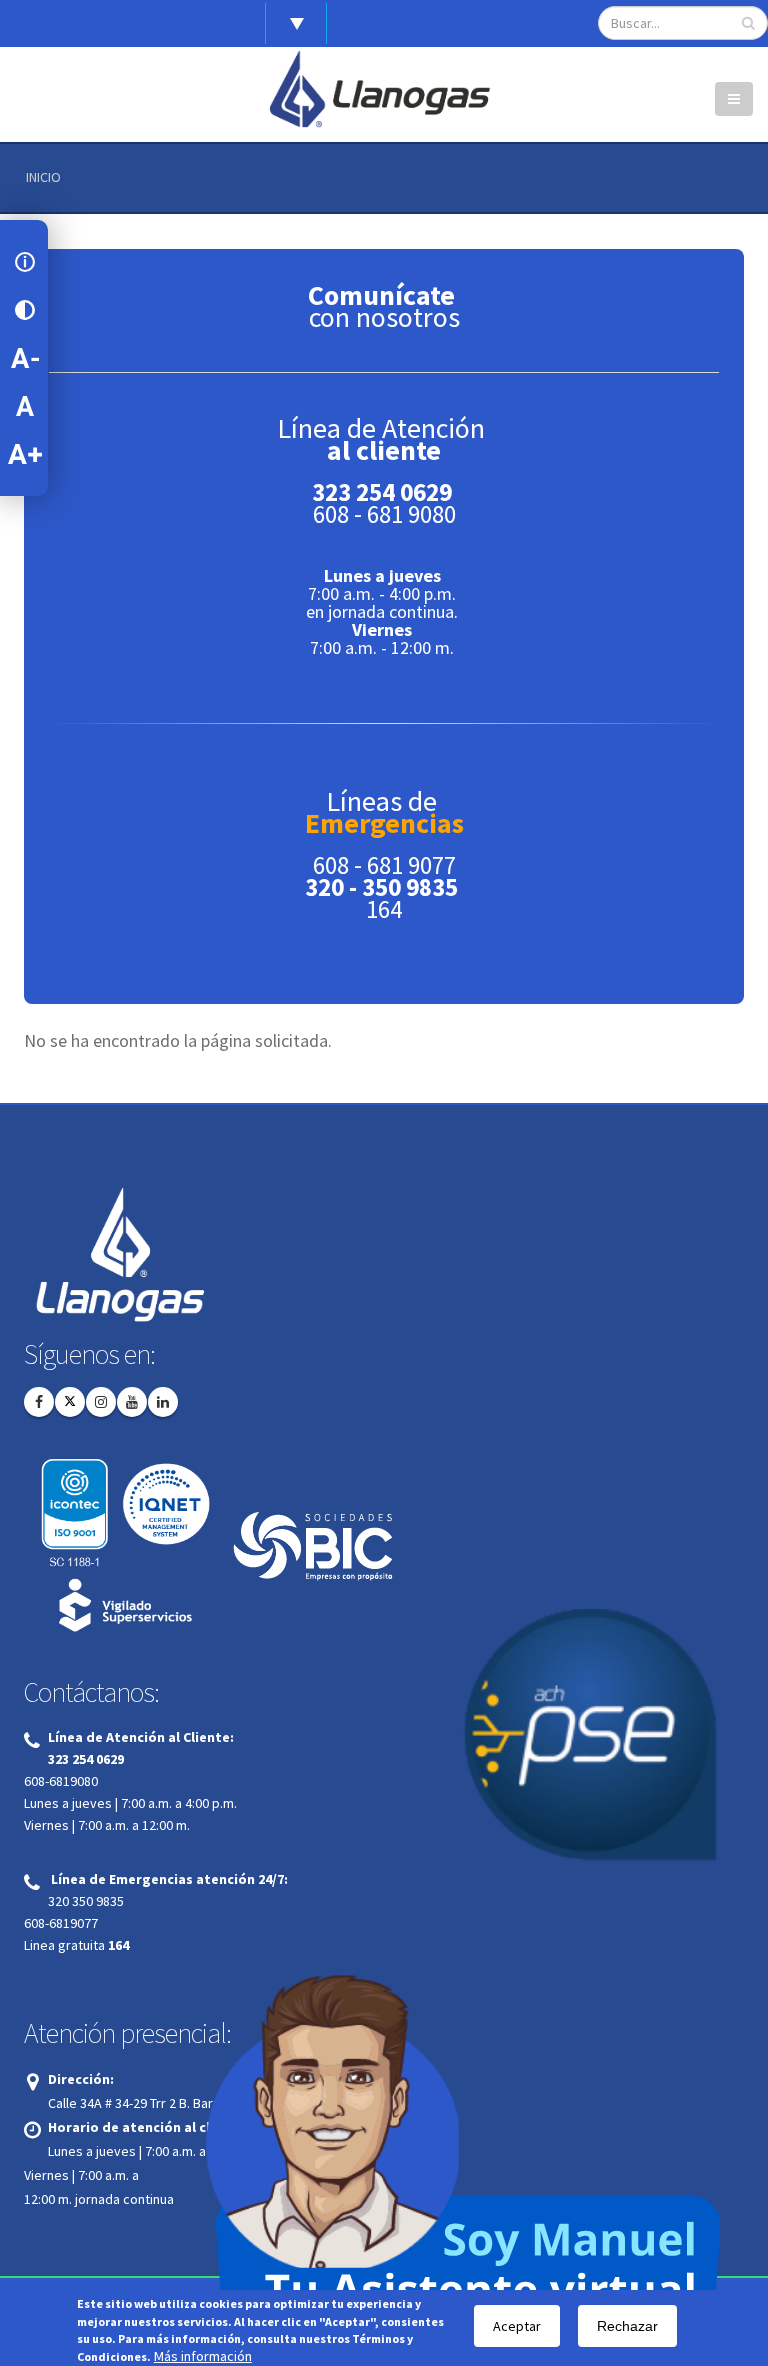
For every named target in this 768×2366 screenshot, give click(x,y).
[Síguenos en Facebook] (39, 1402)
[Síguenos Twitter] (70, 1402)
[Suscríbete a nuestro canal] (132, 1402)
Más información (203, 2356)
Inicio (43, 177)
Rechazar (627, 2326)
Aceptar (517, 2326)
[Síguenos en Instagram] (101, 1402)
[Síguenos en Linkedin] (163, 1402)
